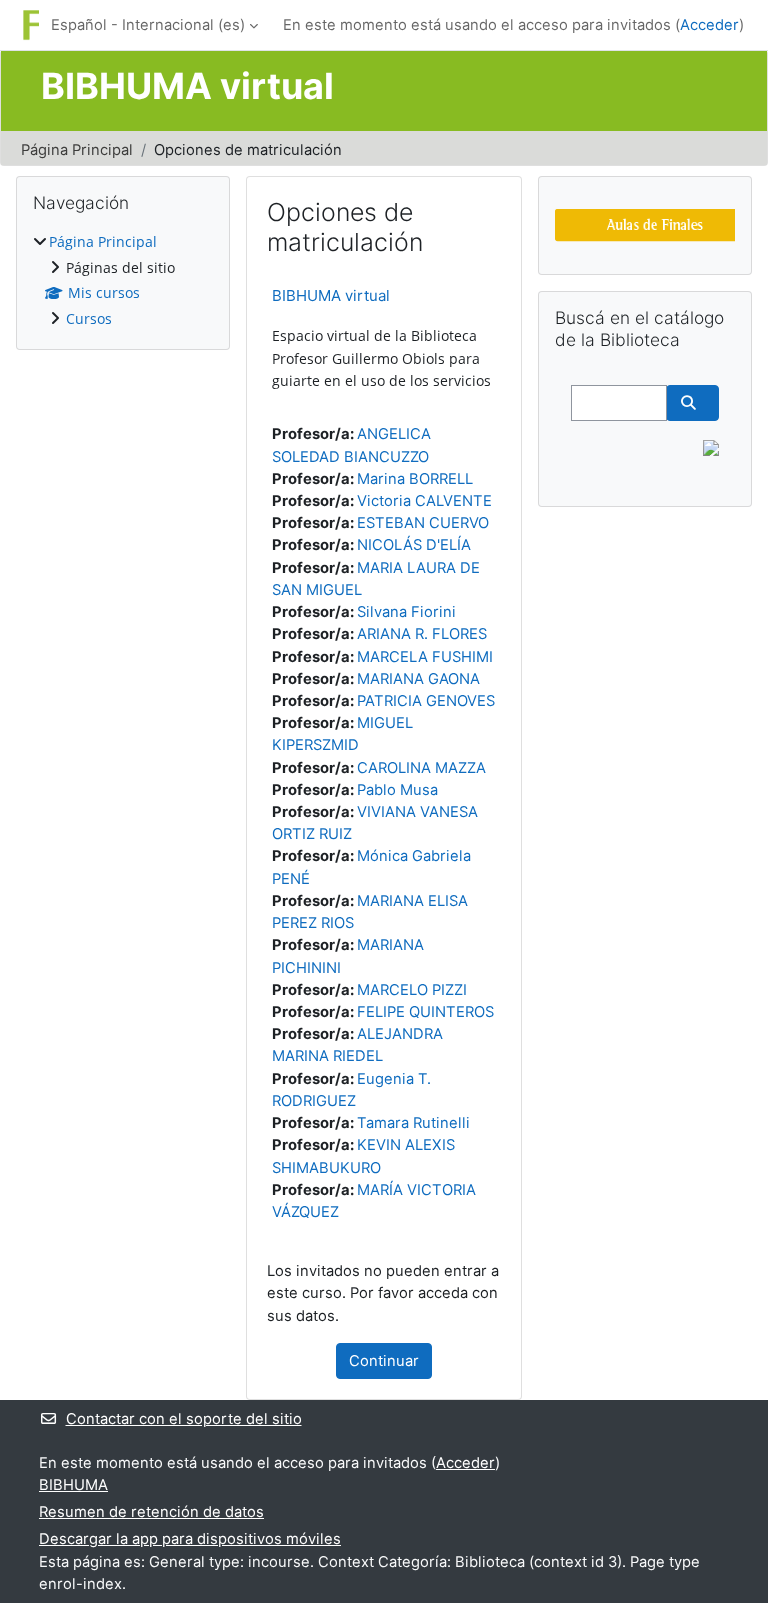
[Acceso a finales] (655, 223)
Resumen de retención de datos (151, 1512)
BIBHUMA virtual (331, 295)
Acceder (709, 25)
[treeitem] (123, 280)
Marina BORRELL (415, 479)
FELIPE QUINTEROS (425, 1012)
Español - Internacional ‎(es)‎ (148, 25)
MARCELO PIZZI (412, 990)
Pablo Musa (397, 790)
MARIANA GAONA (418, 679)
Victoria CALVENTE (424, 501)
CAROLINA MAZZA (421, 768)
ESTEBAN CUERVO (423, 523)
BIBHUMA (73, 1485)
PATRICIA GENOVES (426, 701)
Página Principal (77, 150)
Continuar (384, 1361)
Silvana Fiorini (406, 612)
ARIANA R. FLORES (422, 634)
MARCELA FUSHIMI (425, 657)
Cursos (89, 318)
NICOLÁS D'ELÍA (414, 545)
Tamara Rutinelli (413, 1123)
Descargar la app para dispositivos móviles (190, 1539)
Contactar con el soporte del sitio (184, 1419)
